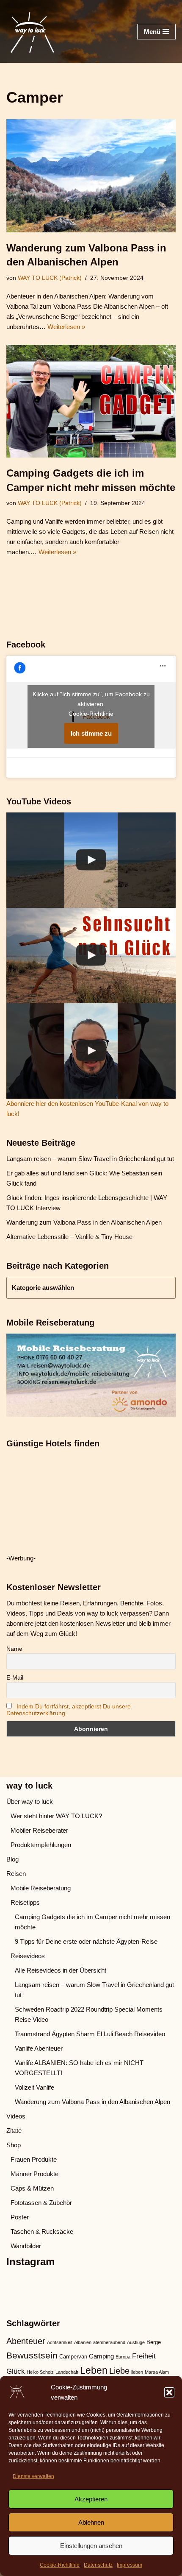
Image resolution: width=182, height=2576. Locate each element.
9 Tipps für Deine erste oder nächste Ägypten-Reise (86, 1941)
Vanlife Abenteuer (39, 2048)
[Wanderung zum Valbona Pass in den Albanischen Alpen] (91, 176)
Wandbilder (26, 2246)
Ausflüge (136, 2342)
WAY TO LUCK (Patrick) (50, 278)
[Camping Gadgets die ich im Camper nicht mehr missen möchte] (91, 401)
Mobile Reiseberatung (41, 1888)
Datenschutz (98, 2565)
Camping (101, 2356)
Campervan (73, 2357)
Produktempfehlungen (41, 1845)
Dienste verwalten (33, 2476)
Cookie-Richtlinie (60, 2565)
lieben (137, 2372)
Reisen (16, 1874)
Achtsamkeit (60, 2342)
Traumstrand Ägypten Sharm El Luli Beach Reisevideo (90, 2034)
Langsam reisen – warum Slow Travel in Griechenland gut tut (90, 1159)
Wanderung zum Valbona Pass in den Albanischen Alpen (84, 1222)
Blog (12, 1859)
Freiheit (144, 2356)
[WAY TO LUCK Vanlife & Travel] (32, 31)
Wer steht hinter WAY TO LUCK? (56, 1816)
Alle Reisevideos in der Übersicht (61, 1970)
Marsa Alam (157, 2372)
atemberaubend (109, 2342)
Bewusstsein (32, 2356)
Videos (16, 2116)
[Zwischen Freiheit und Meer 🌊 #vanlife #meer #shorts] (91, 860)
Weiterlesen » (66, 327)
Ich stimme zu (91, 733)
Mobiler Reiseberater (39, 1830)
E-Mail (15, 1677)
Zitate (14, 2131)
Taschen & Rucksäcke (42, 2231)
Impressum (130, 2565)
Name (14, 1649)
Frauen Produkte (34, 2159)
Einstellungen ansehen (91, 2546)
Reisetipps (25, 1902)
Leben (94, 2370)
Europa (123, 2357)
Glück (16, 2371)
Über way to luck (30, 1802)
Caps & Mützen (32, 2188)
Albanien (83, 2342)
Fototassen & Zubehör (41, 2203)
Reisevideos (28, 1956)
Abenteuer (26, 2341)
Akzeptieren (91, 2499)
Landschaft (67, 2372)
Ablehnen (91, 2522)
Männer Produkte (34, 2174)
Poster (20, 2217)
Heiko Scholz (40, 2372)
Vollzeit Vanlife (34, 2087)
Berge (154, 2342)
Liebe (119, 2371)
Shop (14, 2145)
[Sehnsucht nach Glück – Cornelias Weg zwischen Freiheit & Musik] (91, 956)
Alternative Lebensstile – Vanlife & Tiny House (69, 1237)
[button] (169, 2392)
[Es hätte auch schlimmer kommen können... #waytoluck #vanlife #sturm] (91, 1051)
